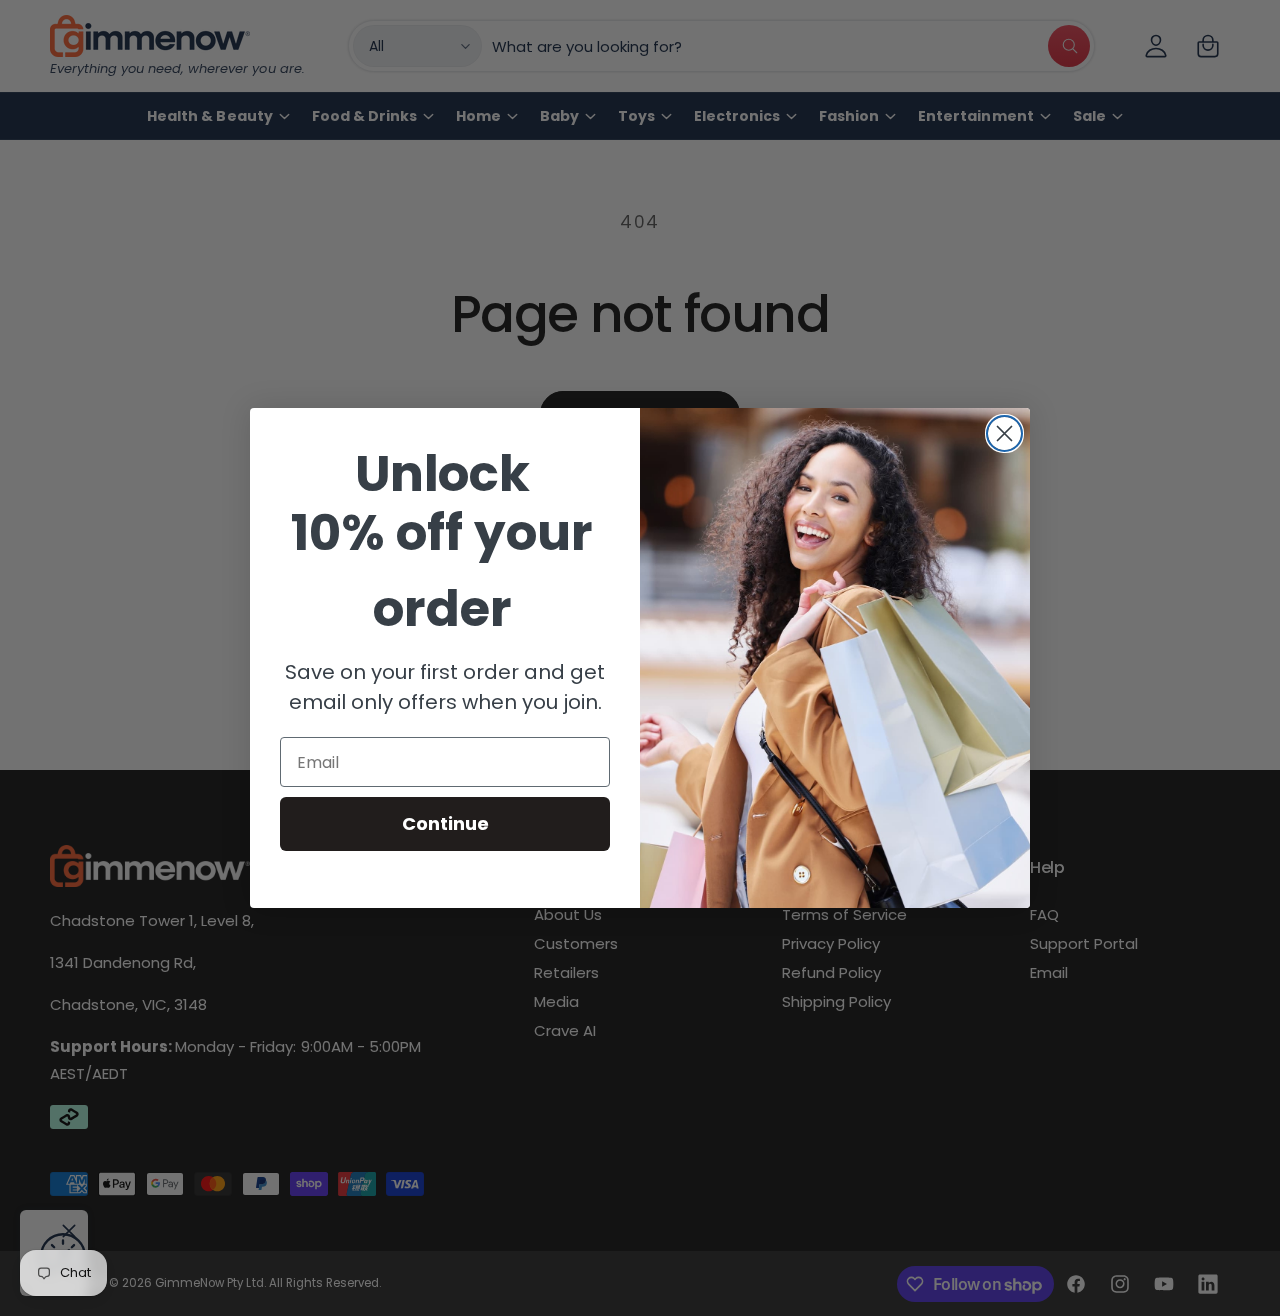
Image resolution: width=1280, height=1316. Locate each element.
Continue (445, 823)
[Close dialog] (1004, 433)
